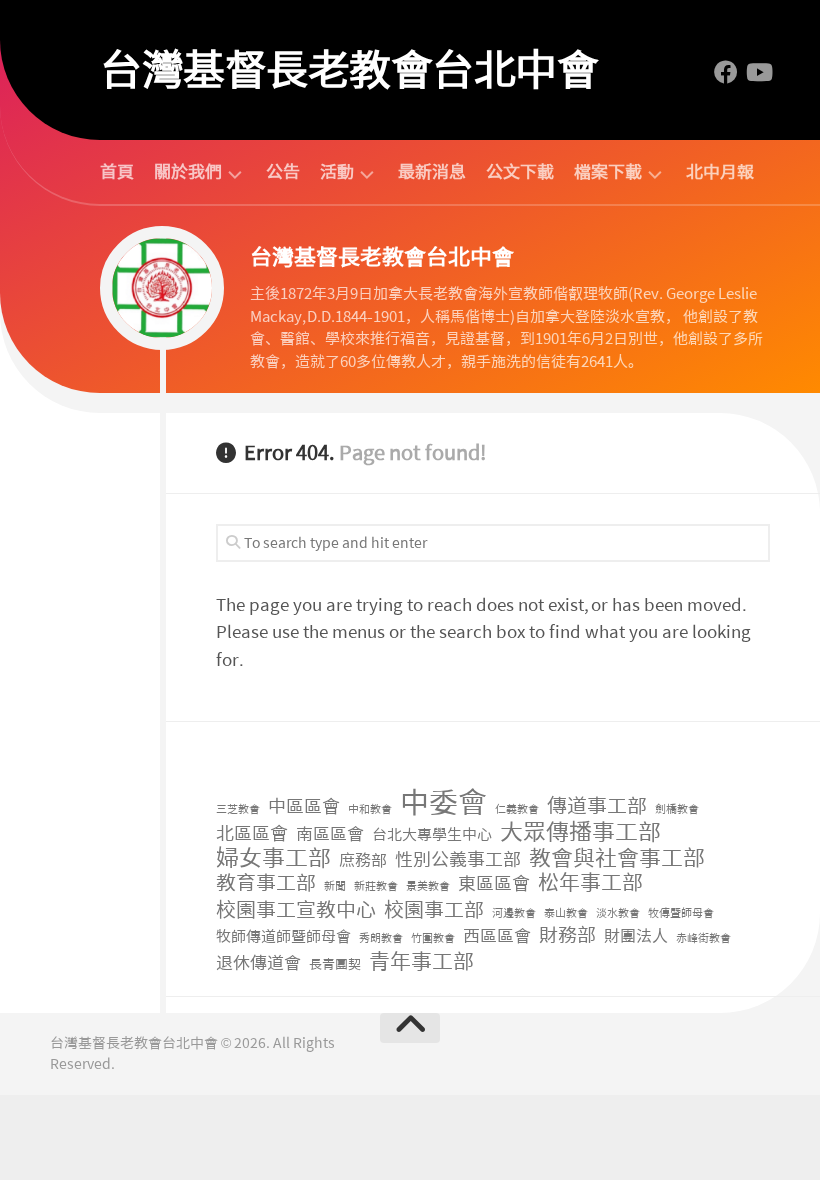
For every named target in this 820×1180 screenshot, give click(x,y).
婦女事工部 (273, 858)
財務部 (567, 936)
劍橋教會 (677, 809)
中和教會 (370, 809)
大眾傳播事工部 (580, 832)
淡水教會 (618, 913)
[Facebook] (726, 72)
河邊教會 (514, 913)
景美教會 (428, 886)
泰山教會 (566, 913)
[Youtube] (758, 72)
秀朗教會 (381, 938)
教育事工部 (266, 883)
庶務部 (363, 860)
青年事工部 (421, 962)
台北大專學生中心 (432, 835)
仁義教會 (517, 809)
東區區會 (494, 884)
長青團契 (335, 964)
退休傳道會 (258, 963)
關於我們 (188, 172)
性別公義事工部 (458, 860)
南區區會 (330, 834)
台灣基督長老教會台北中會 (349, 70)
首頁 (117, 172)
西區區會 (497, 936)
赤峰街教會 (703, 938)
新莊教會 (376, 886)
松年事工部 (590, 883)
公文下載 (520, 172)
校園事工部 (434, 910)
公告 (283, 172)
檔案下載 (608, 172)
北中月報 (720, 172)
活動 (337, 172)
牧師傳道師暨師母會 (283, 937)
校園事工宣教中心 (296, 910)
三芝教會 (238, 809)
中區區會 (304, 807)
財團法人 (636, 936)
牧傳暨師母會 (681, 913)
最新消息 (432, 172)
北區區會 (252, 834)
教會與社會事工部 (617, 859)
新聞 (335, 886)
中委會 (443, 803)
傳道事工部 (597, 806)
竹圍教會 (433, 938)
